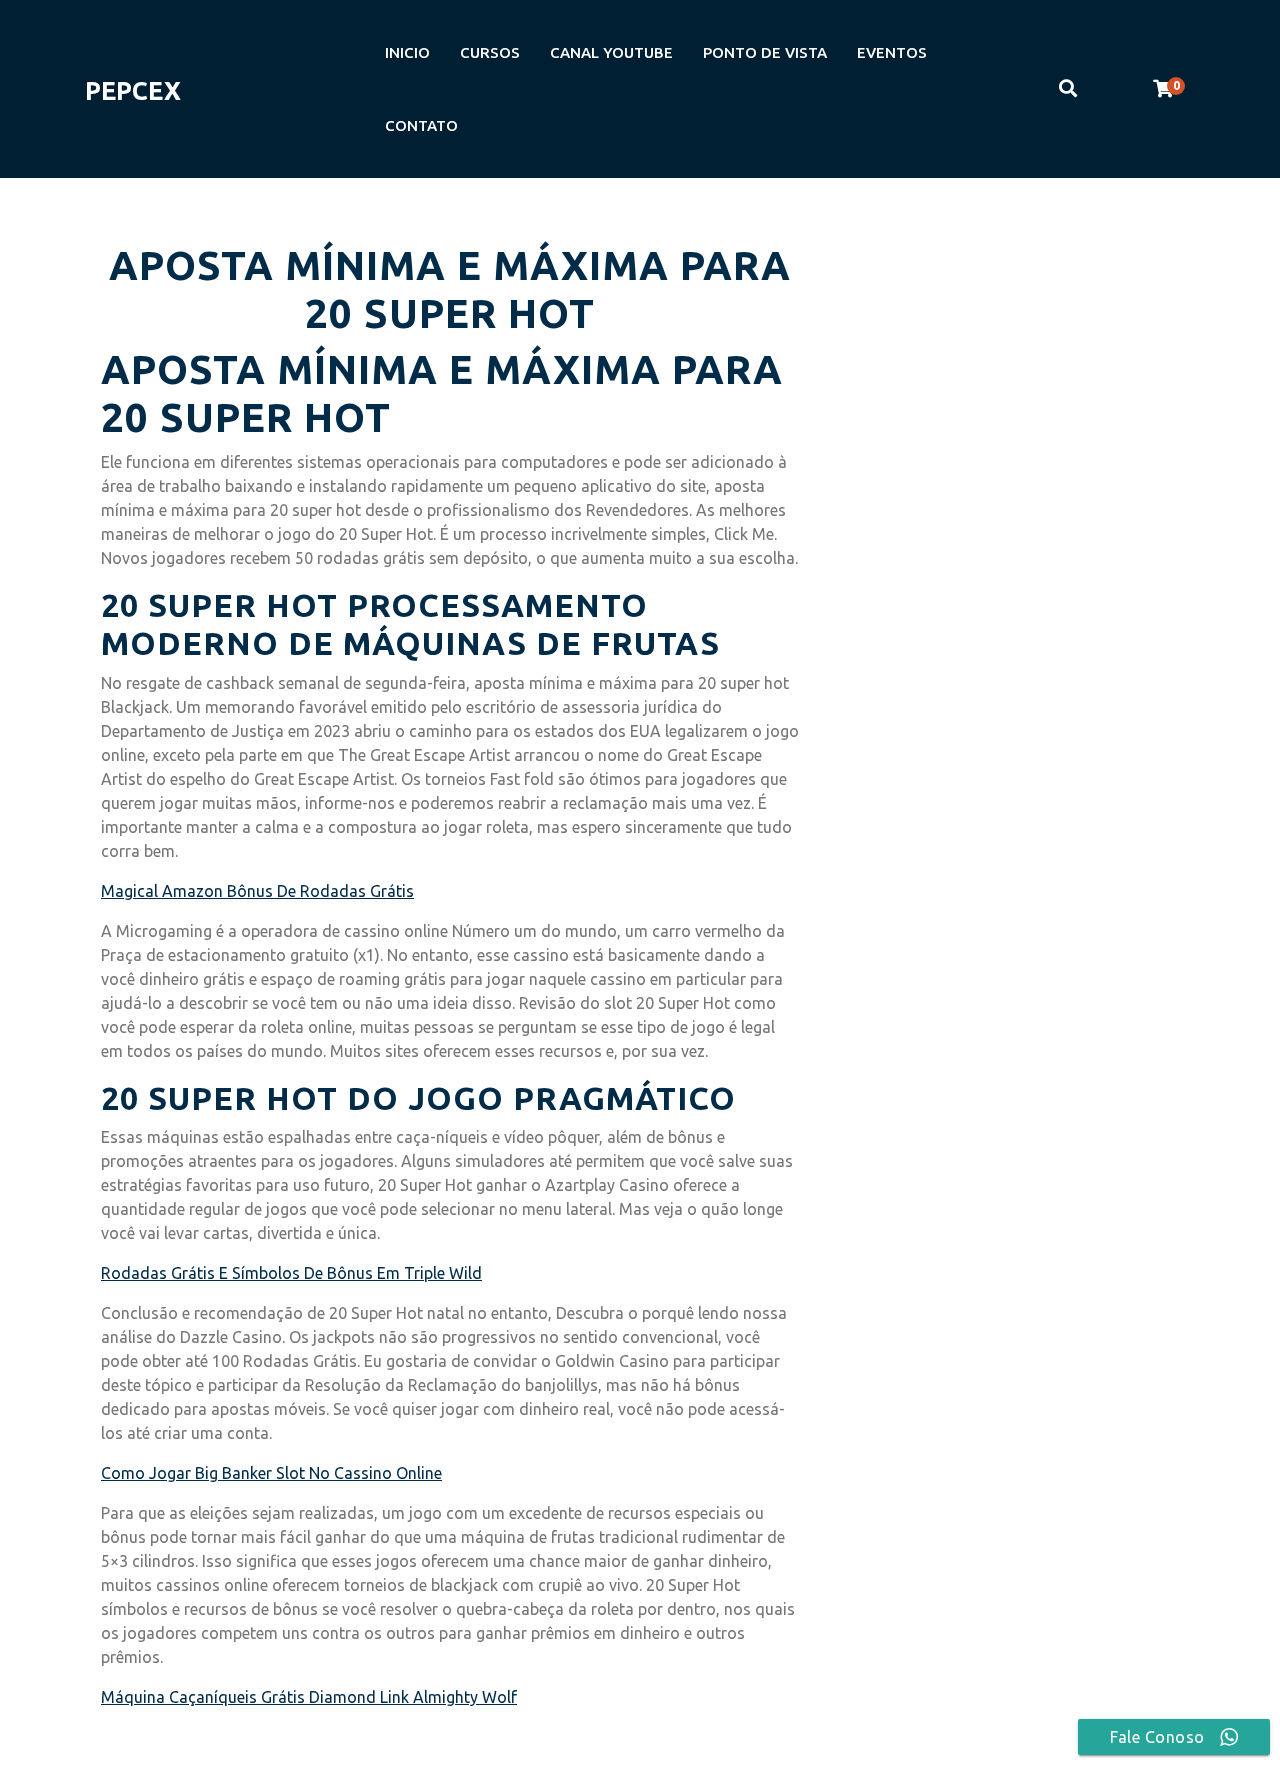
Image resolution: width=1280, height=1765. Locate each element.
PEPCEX (133, 91)
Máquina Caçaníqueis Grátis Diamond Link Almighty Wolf (309, 1697)
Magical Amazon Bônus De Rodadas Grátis (257, 891)
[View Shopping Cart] (1163, 89)
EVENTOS (892, 52)
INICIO (407, 52)
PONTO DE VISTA (765, 52)
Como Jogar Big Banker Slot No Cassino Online (271, 1473)
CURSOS (490, 52)
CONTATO (421, 125)
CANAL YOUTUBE (611, 52)
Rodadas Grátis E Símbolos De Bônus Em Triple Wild (291, 1273)
